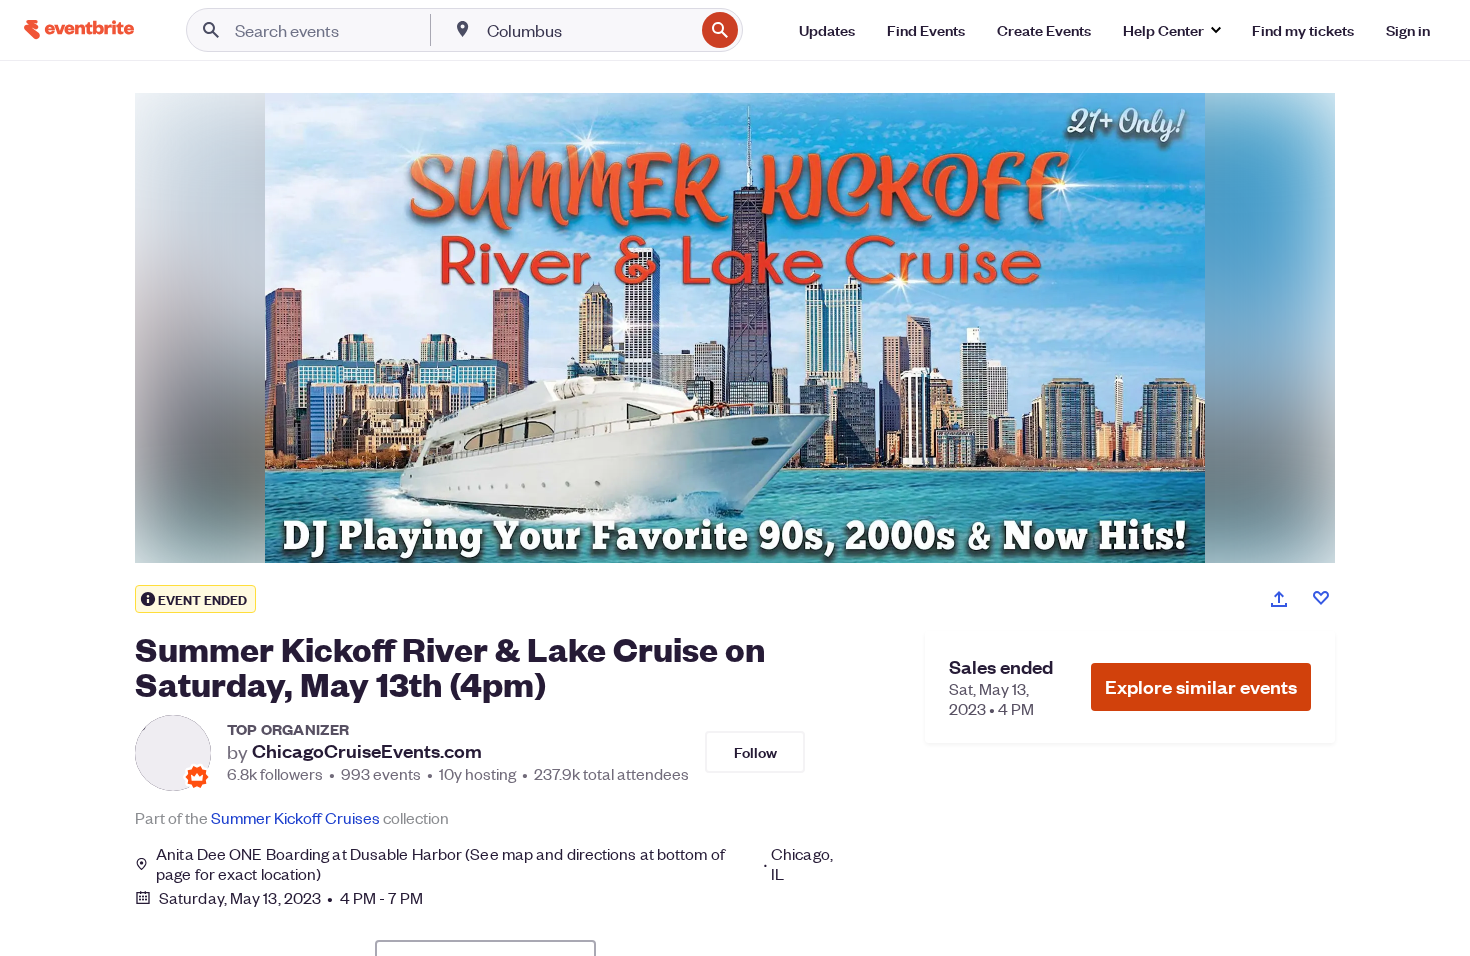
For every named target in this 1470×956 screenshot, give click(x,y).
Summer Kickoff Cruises (295, 817)
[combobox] (588, 30)
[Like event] (1321, 598)
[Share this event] (1279, 599)
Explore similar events (1201, 686)
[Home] (79, 29)
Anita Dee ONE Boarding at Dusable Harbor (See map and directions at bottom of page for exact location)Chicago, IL (494, 864)
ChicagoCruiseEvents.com (367, 751)
